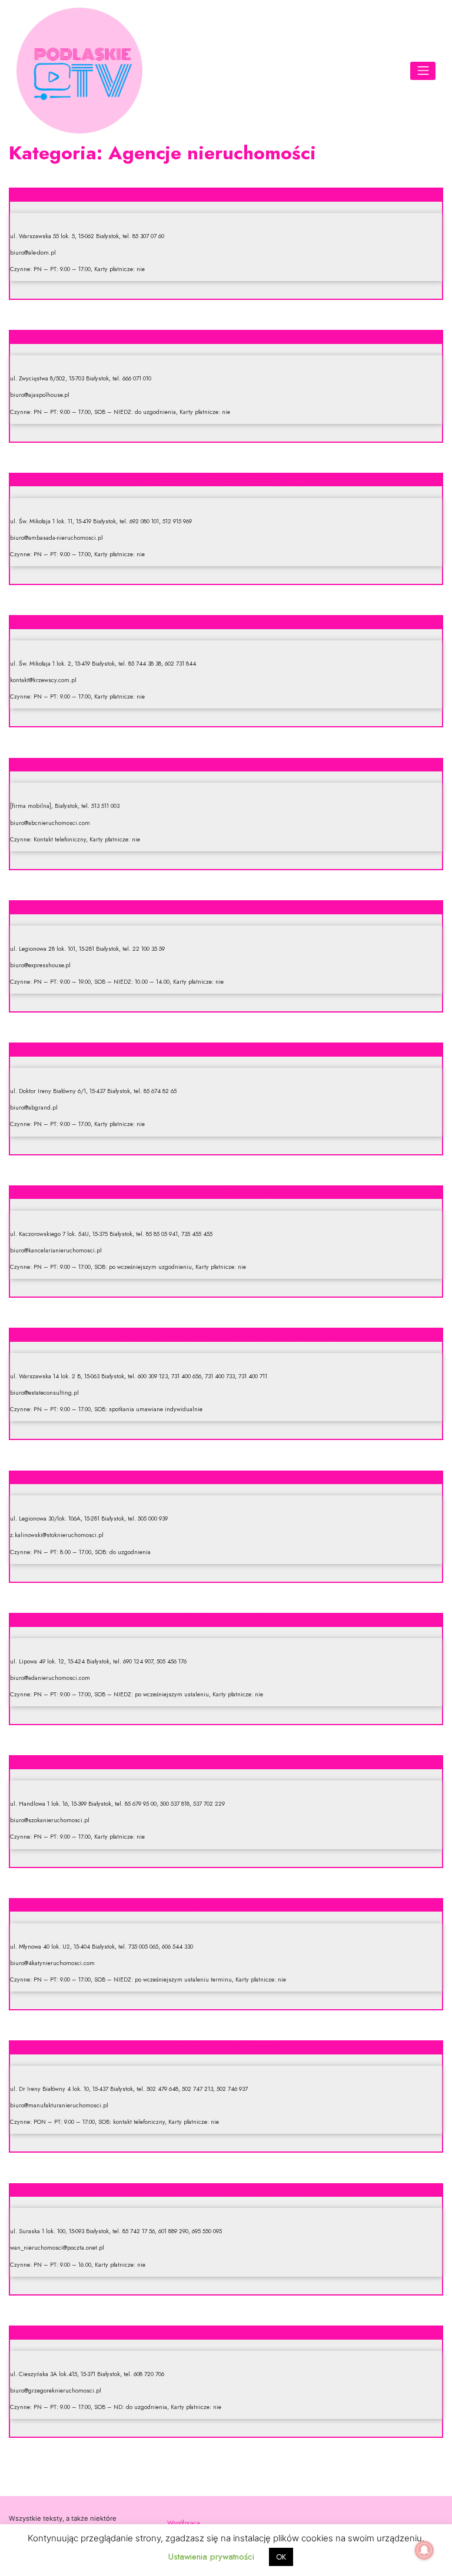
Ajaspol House (226, 336)
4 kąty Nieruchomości (226, 1904)
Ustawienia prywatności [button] (211, 2557)
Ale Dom (226, 193)
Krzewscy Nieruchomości (226, 621)
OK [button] (281, 2557)
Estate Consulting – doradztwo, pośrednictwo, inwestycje (226, 1334)
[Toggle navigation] (423, 71)
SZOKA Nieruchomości (226, 1761)
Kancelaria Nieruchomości (226, 1191)
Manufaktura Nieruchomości (226, 2046)
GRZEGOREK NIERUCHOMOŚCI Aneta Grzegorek (226, 2331)
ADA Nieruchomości (226, 1619)
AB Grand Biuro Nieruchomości (226, 1048)
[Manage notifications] (424, 2550)
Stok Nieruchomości (226, 1476)
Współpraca (184, 2522)
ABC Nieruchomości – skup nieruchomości (226, 764)
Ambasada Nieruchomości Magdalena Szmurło (226, 479)
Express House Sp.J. (226, 906)
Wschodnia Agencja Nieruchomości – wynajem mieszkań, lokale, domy (226, 2189)
